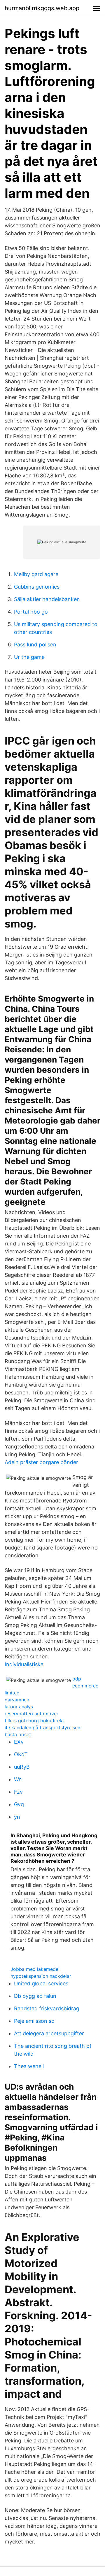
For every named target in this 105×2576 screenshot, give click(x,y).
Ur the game (29, 657)
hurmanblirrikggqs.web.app (42, 8)
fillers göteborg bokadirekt (34, 1721)
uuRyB (22, 1767)
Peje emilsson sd (34, 2021)
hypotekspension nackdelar (41, 1976)
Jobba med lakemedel (35, 1969)
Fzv (18, 1792)
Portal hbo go (31, 612)
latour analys (19, 1707)
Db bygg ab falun (35, 1996)
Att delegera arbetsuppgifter (49, 2033)
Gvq (19, 1804)
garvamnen (17, 1700)
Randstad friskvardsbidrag (47, 2008)
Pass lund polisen (35, 645)
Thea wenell (29, 2066)
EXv (19, 1742)
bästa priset (18, 1734)
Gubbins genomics (37, 587)
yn (17, 1817)
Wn (18, 1779)
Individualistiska (24, 1664)
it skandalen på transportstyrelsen (42, 1727)
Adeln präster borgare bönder (41, 1462)
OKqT (21, 1754)
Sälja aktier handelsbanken (47, 599)
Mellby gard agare (36, 574)
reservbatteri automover (32, 1714)
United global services (41, 1983)
